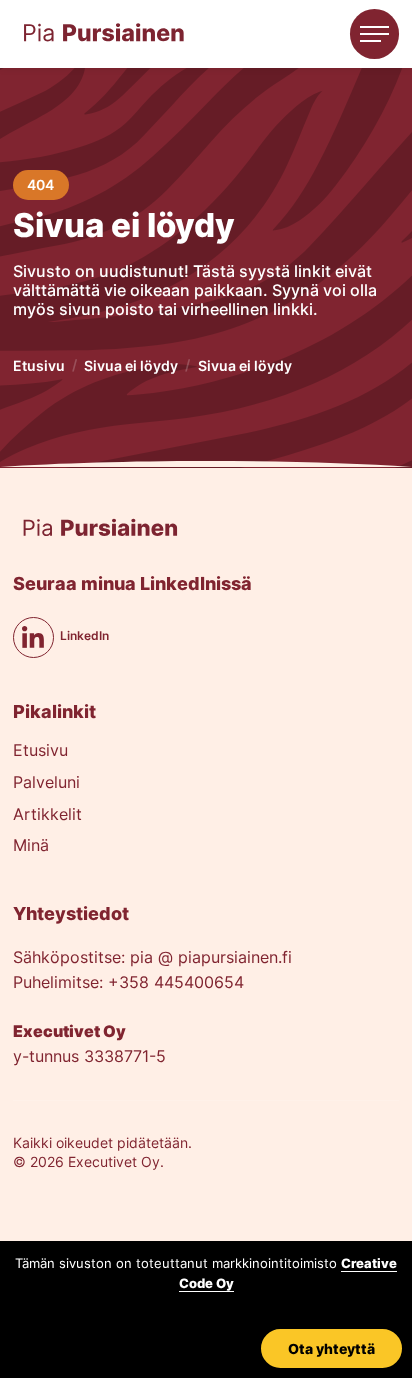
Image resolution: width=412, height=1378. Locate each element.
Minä (31, 846)
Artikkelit (47, 815)
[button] (375, 34)
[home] (104, 33)
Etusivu (39, 365)
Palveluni (46, 783)
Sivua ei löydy (131, 365)
